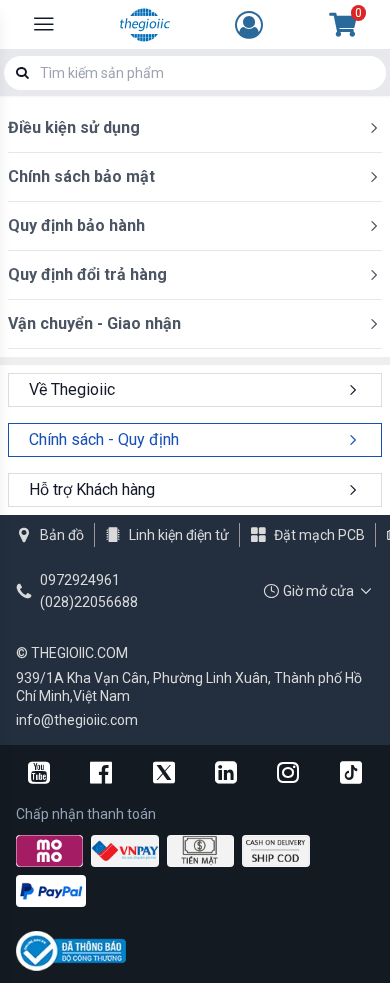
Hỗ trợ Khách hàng (92, 489)
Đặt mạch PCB (319, 535)
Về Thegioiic (72, 389)
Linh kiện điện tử (179, 535)
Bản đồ (62, 535)
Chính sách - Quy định (104, 439)
